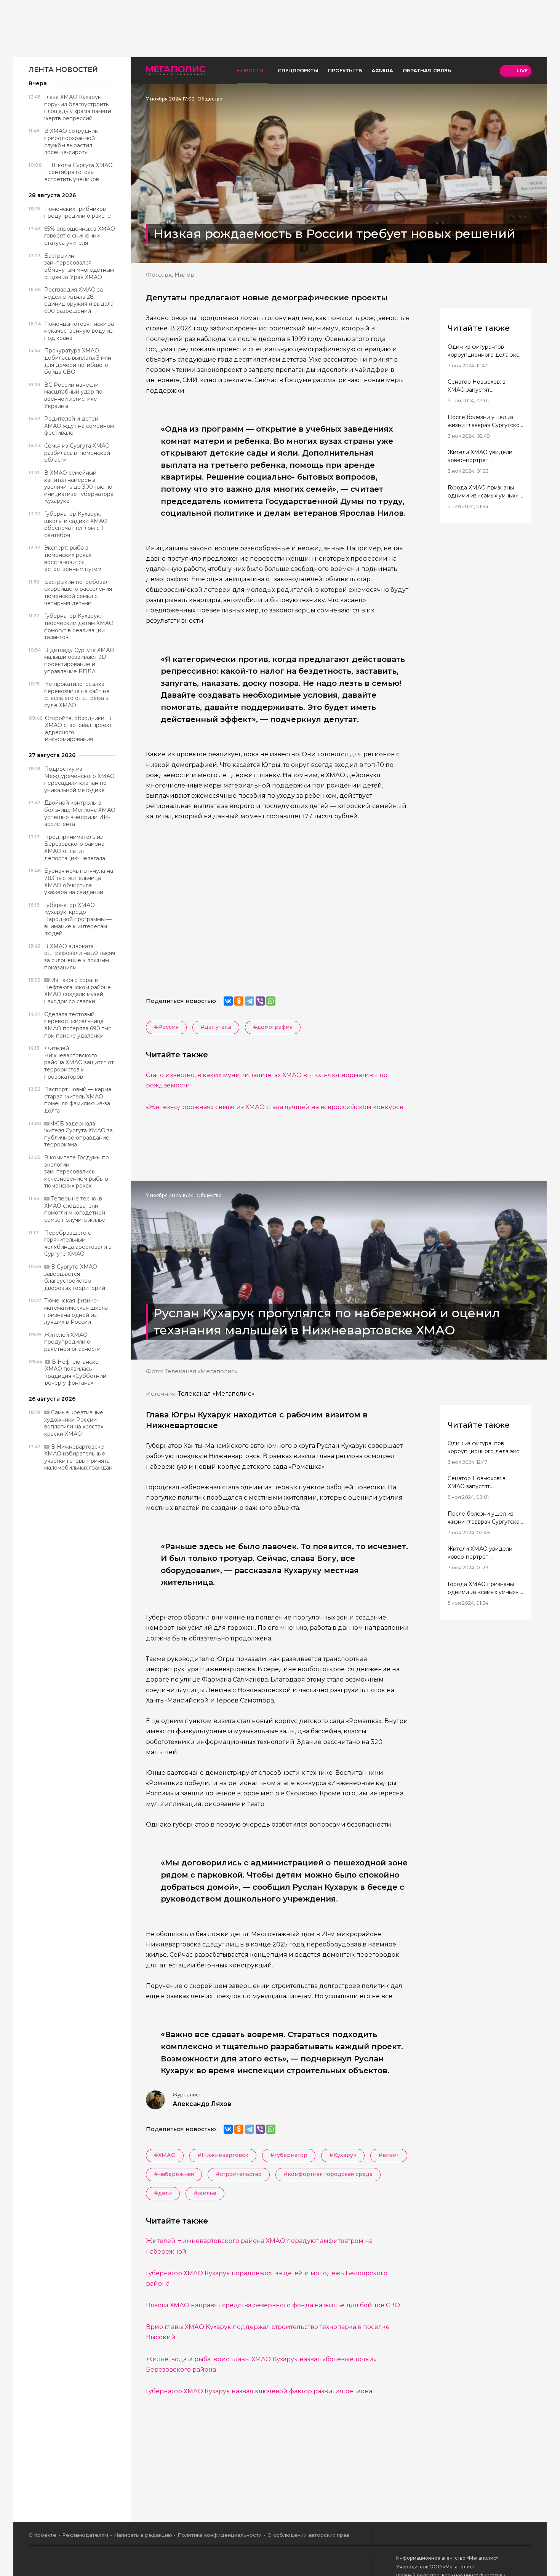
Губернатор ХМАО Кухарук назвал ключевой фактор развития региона (259, 2391)
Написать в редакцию (143, 2535)
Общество (210, 99)
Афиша (382, 70)
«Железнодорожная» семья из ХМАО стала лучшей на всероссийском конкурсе (275, 1107)
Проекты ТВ (345, 70)
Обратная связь (427, 70)
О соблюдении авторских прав (308, 2535)
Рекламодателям (85, 2535)
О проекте (42, 2535)
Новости (250, 70)
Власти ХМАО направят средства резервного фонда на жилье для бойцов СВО (273, 2305)
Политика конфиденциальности (220, 2535)
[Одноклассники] (239, 1001)
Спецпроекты (298, 70)
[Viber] (260, 1001)
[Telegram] (250, 1001)
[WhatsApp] (271, 1001)
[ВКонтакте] (228, 1001)
